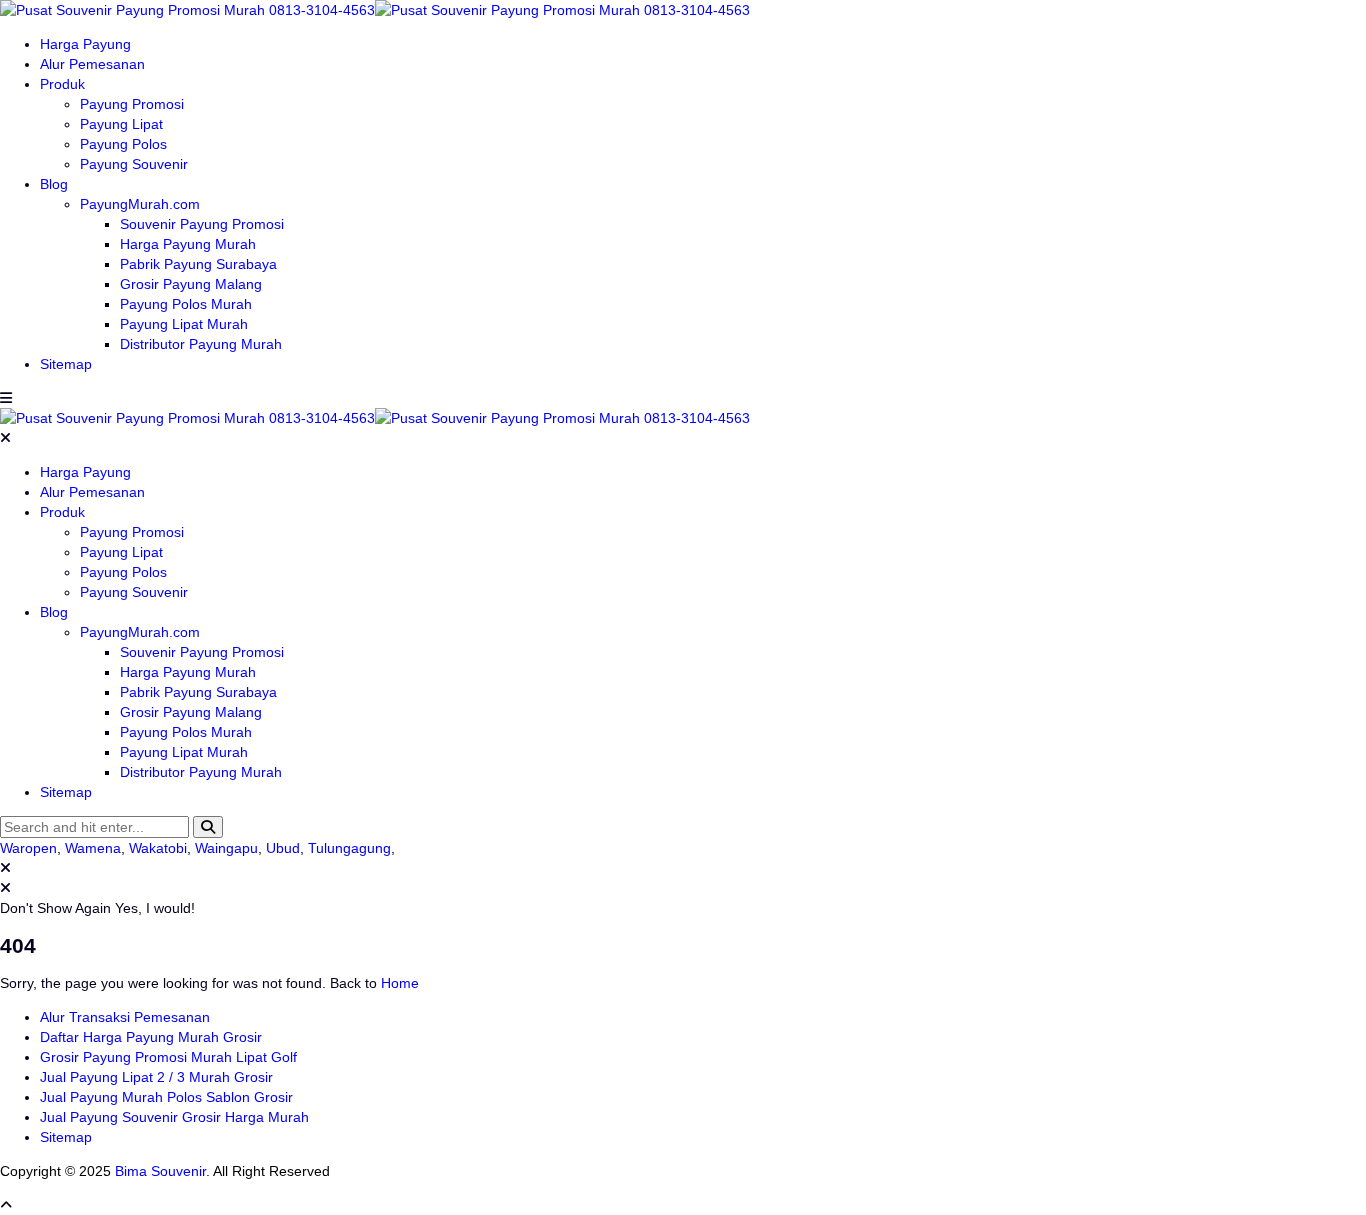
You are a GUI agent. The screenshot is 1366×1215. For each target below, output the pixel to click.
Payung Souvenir (134, 164)
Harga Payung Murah (188, 244)
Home (400, 983)
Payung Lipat (121, 124)
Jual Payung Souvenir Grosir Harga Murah (174, 1117)
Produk (62, 84)
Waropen (28, 848)
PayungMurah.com (140, 204)
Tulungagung (349, 848)
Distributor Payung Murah (201, 344)
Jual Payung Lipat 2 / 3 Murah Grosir (156, 1077)
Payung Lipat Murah (184, 324)
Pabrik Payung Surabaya (198, 264)
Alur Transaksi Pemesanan (125, 1017)
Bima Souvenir (160, 1171)
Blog (54, 184)
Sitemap (66, 364)
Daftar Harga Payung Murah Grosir (151, 1037)
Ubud (283, 848)
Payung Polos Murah (186, 304)
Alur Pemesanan (92, 64)
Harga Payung (85, 44)
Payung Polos (123, 144)
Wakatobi (158, 848)
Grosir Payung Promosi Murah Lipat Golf (168, 1057)
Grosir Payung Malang (191, 284)
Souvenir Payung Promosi (202, 224)
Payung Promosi (132, 104)
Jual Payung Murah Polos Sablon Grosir (166, 1097)
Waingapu (226, 848)
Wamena (93, 848)
